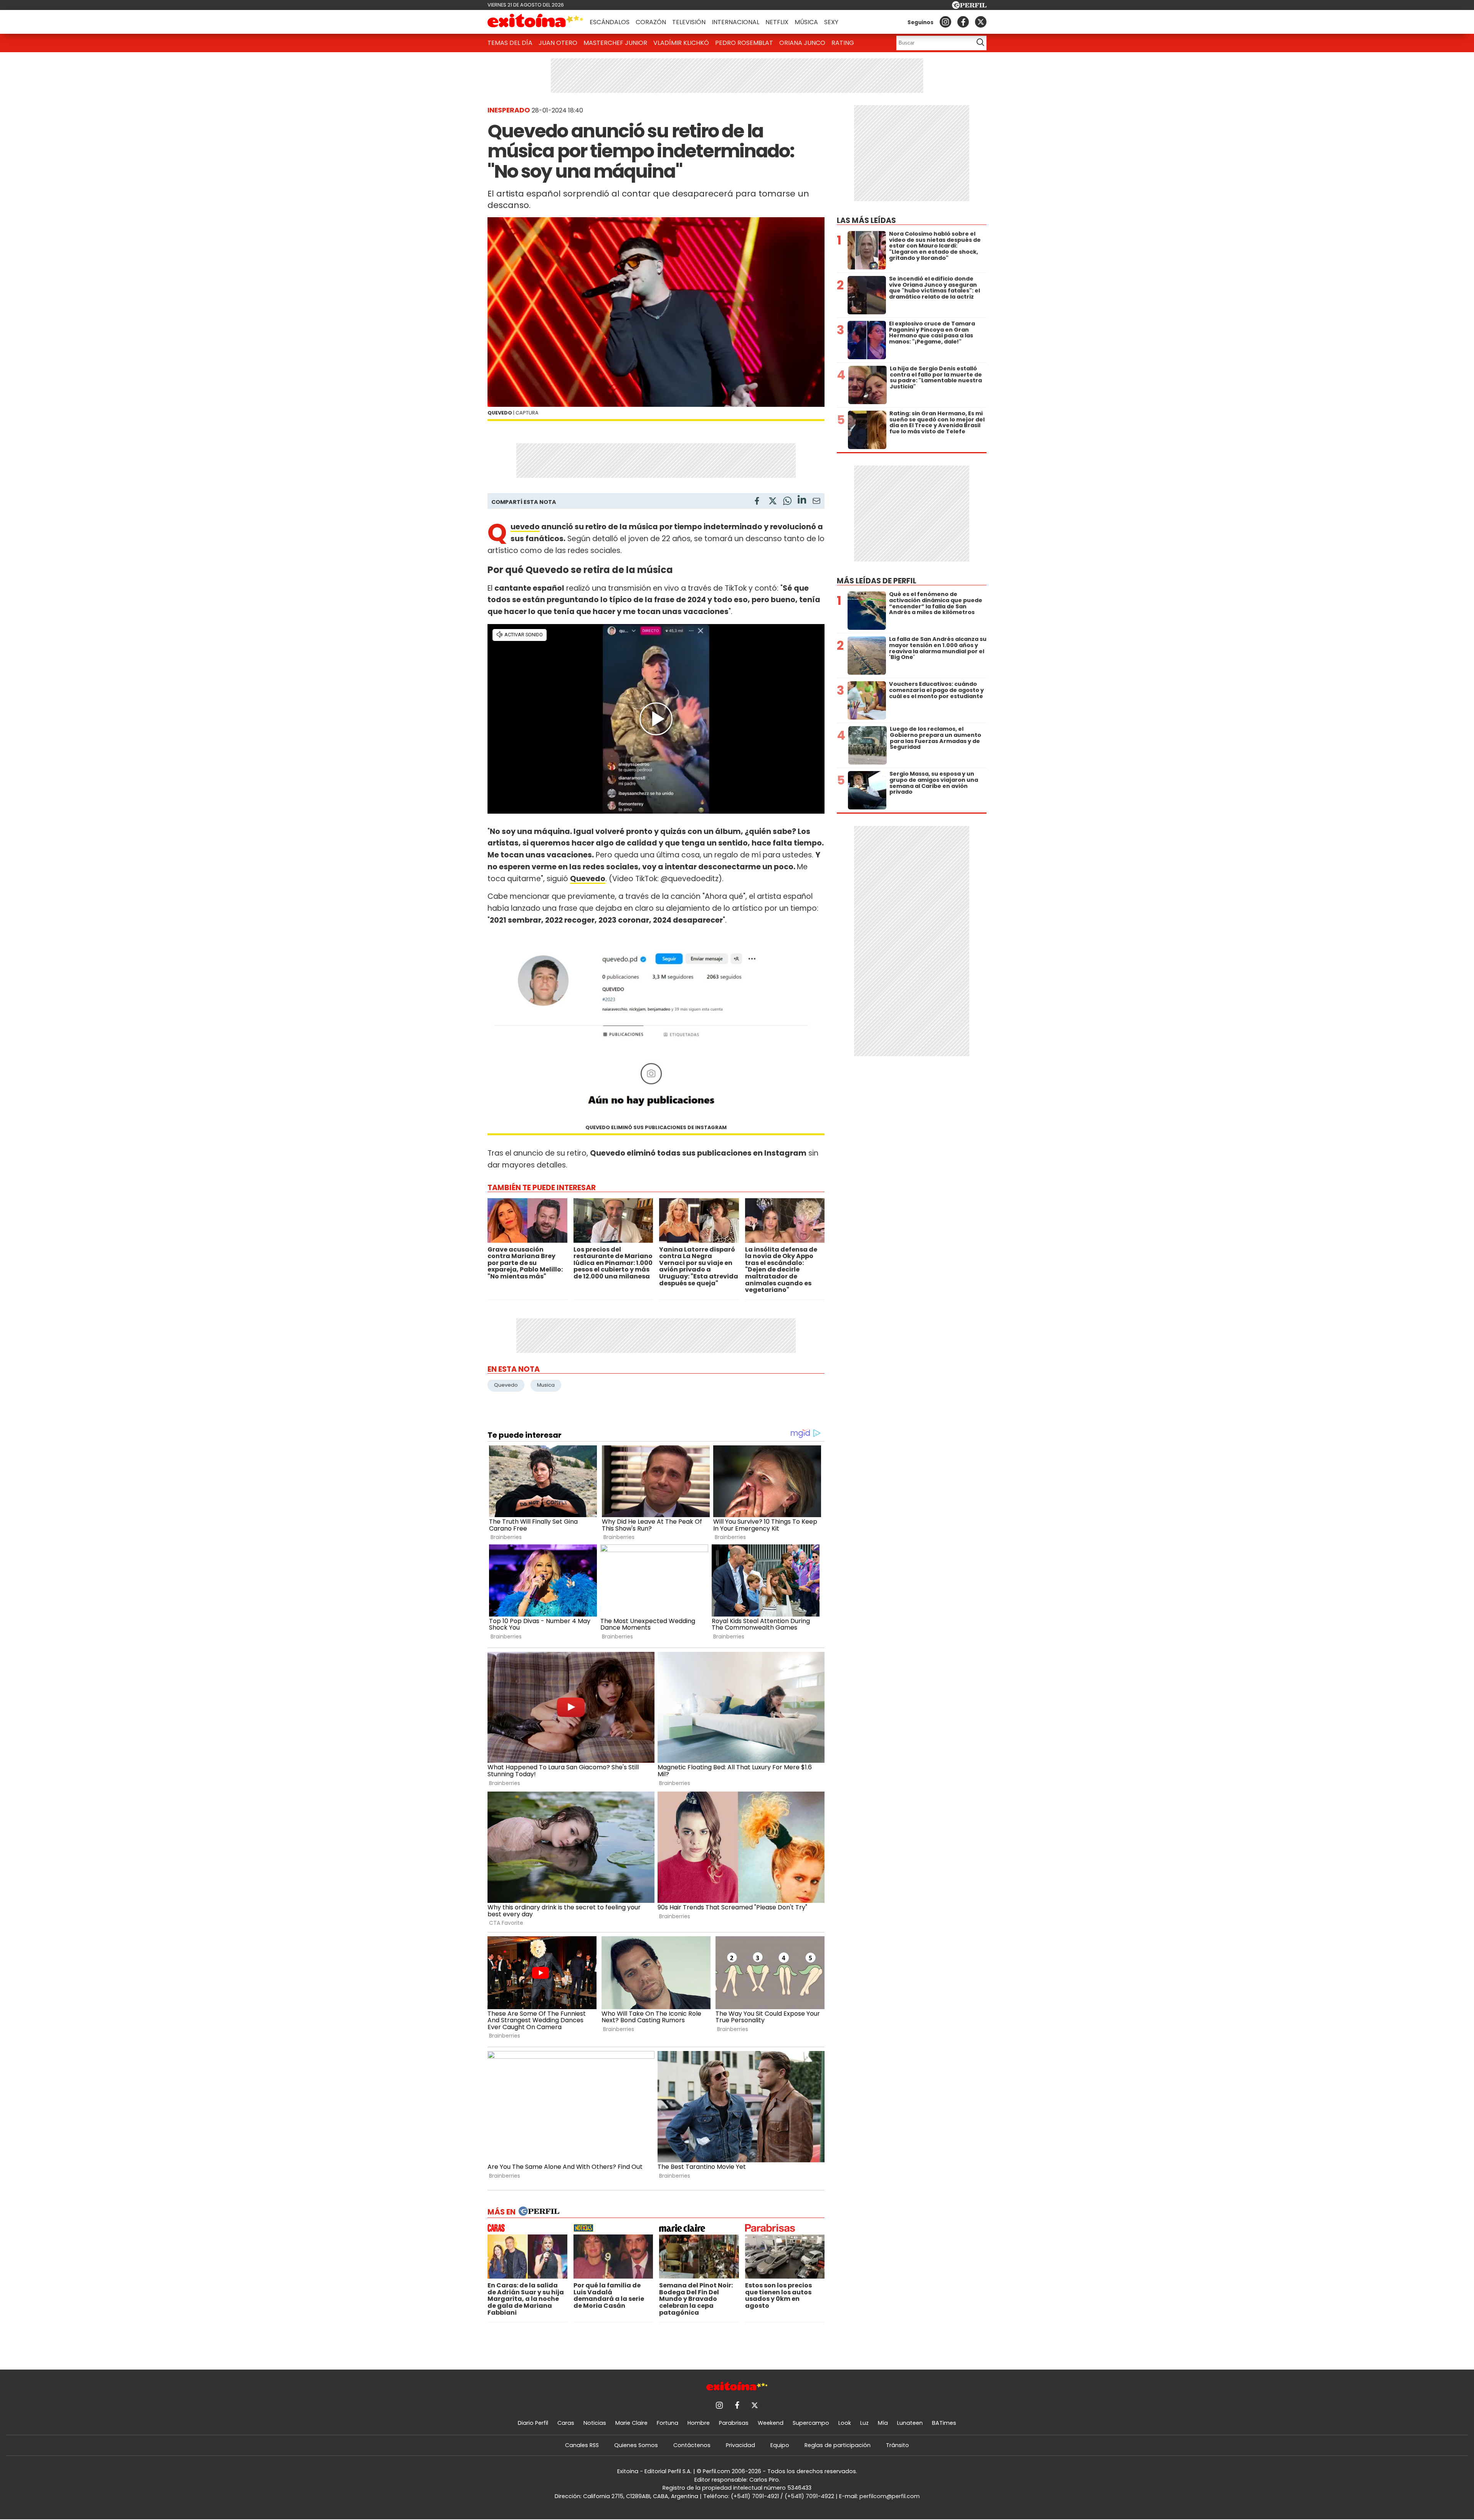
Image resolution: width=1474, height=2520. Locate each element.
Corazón (651, 22)
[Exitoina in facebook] (963, 22)
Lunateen (910, 2423)
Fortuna (668, 2423)
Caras (566, 2423)
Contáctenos (692, 2445)
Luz (864, 2423)
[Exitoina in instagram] (945, 22)
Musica (546, 1385)
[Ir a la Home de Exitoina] (535, 22)
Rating (843, 43)
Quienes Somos (636, 2445)
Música (806, 22)
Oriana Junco (802, 43)
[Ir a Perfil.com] (969, 7)
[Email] (816, 502)
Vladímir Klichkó (681, 43)
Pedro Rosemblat (744, 43)
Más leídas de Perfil (877, 581)
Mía (883, 2423)
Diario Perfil (533, 2423)
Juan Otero (558, 43)
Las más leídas (866, 220)
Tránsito (897, 2445)
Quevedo (525, 527)
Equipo (780, 2445)
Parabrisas (734, 2423)
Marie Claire (631, 2423)
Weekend (771, 2423)
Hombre (699, 2423)
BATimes (944, 2423)
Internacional (735, 22)
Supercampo (811, 2423)
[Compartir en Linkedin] (802, 501)
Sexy (831, 22)
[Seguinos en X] (981, 22)
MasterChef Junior (615, 43)
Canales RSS (582, 2445)
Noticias (595, 2423)
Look (845, 2423)
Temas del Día (510, 43)
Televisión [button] (689, 22)
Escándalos (610, 22)
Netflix (777, 22)
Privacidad (740, 2445)
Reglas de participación (838, 2445)
